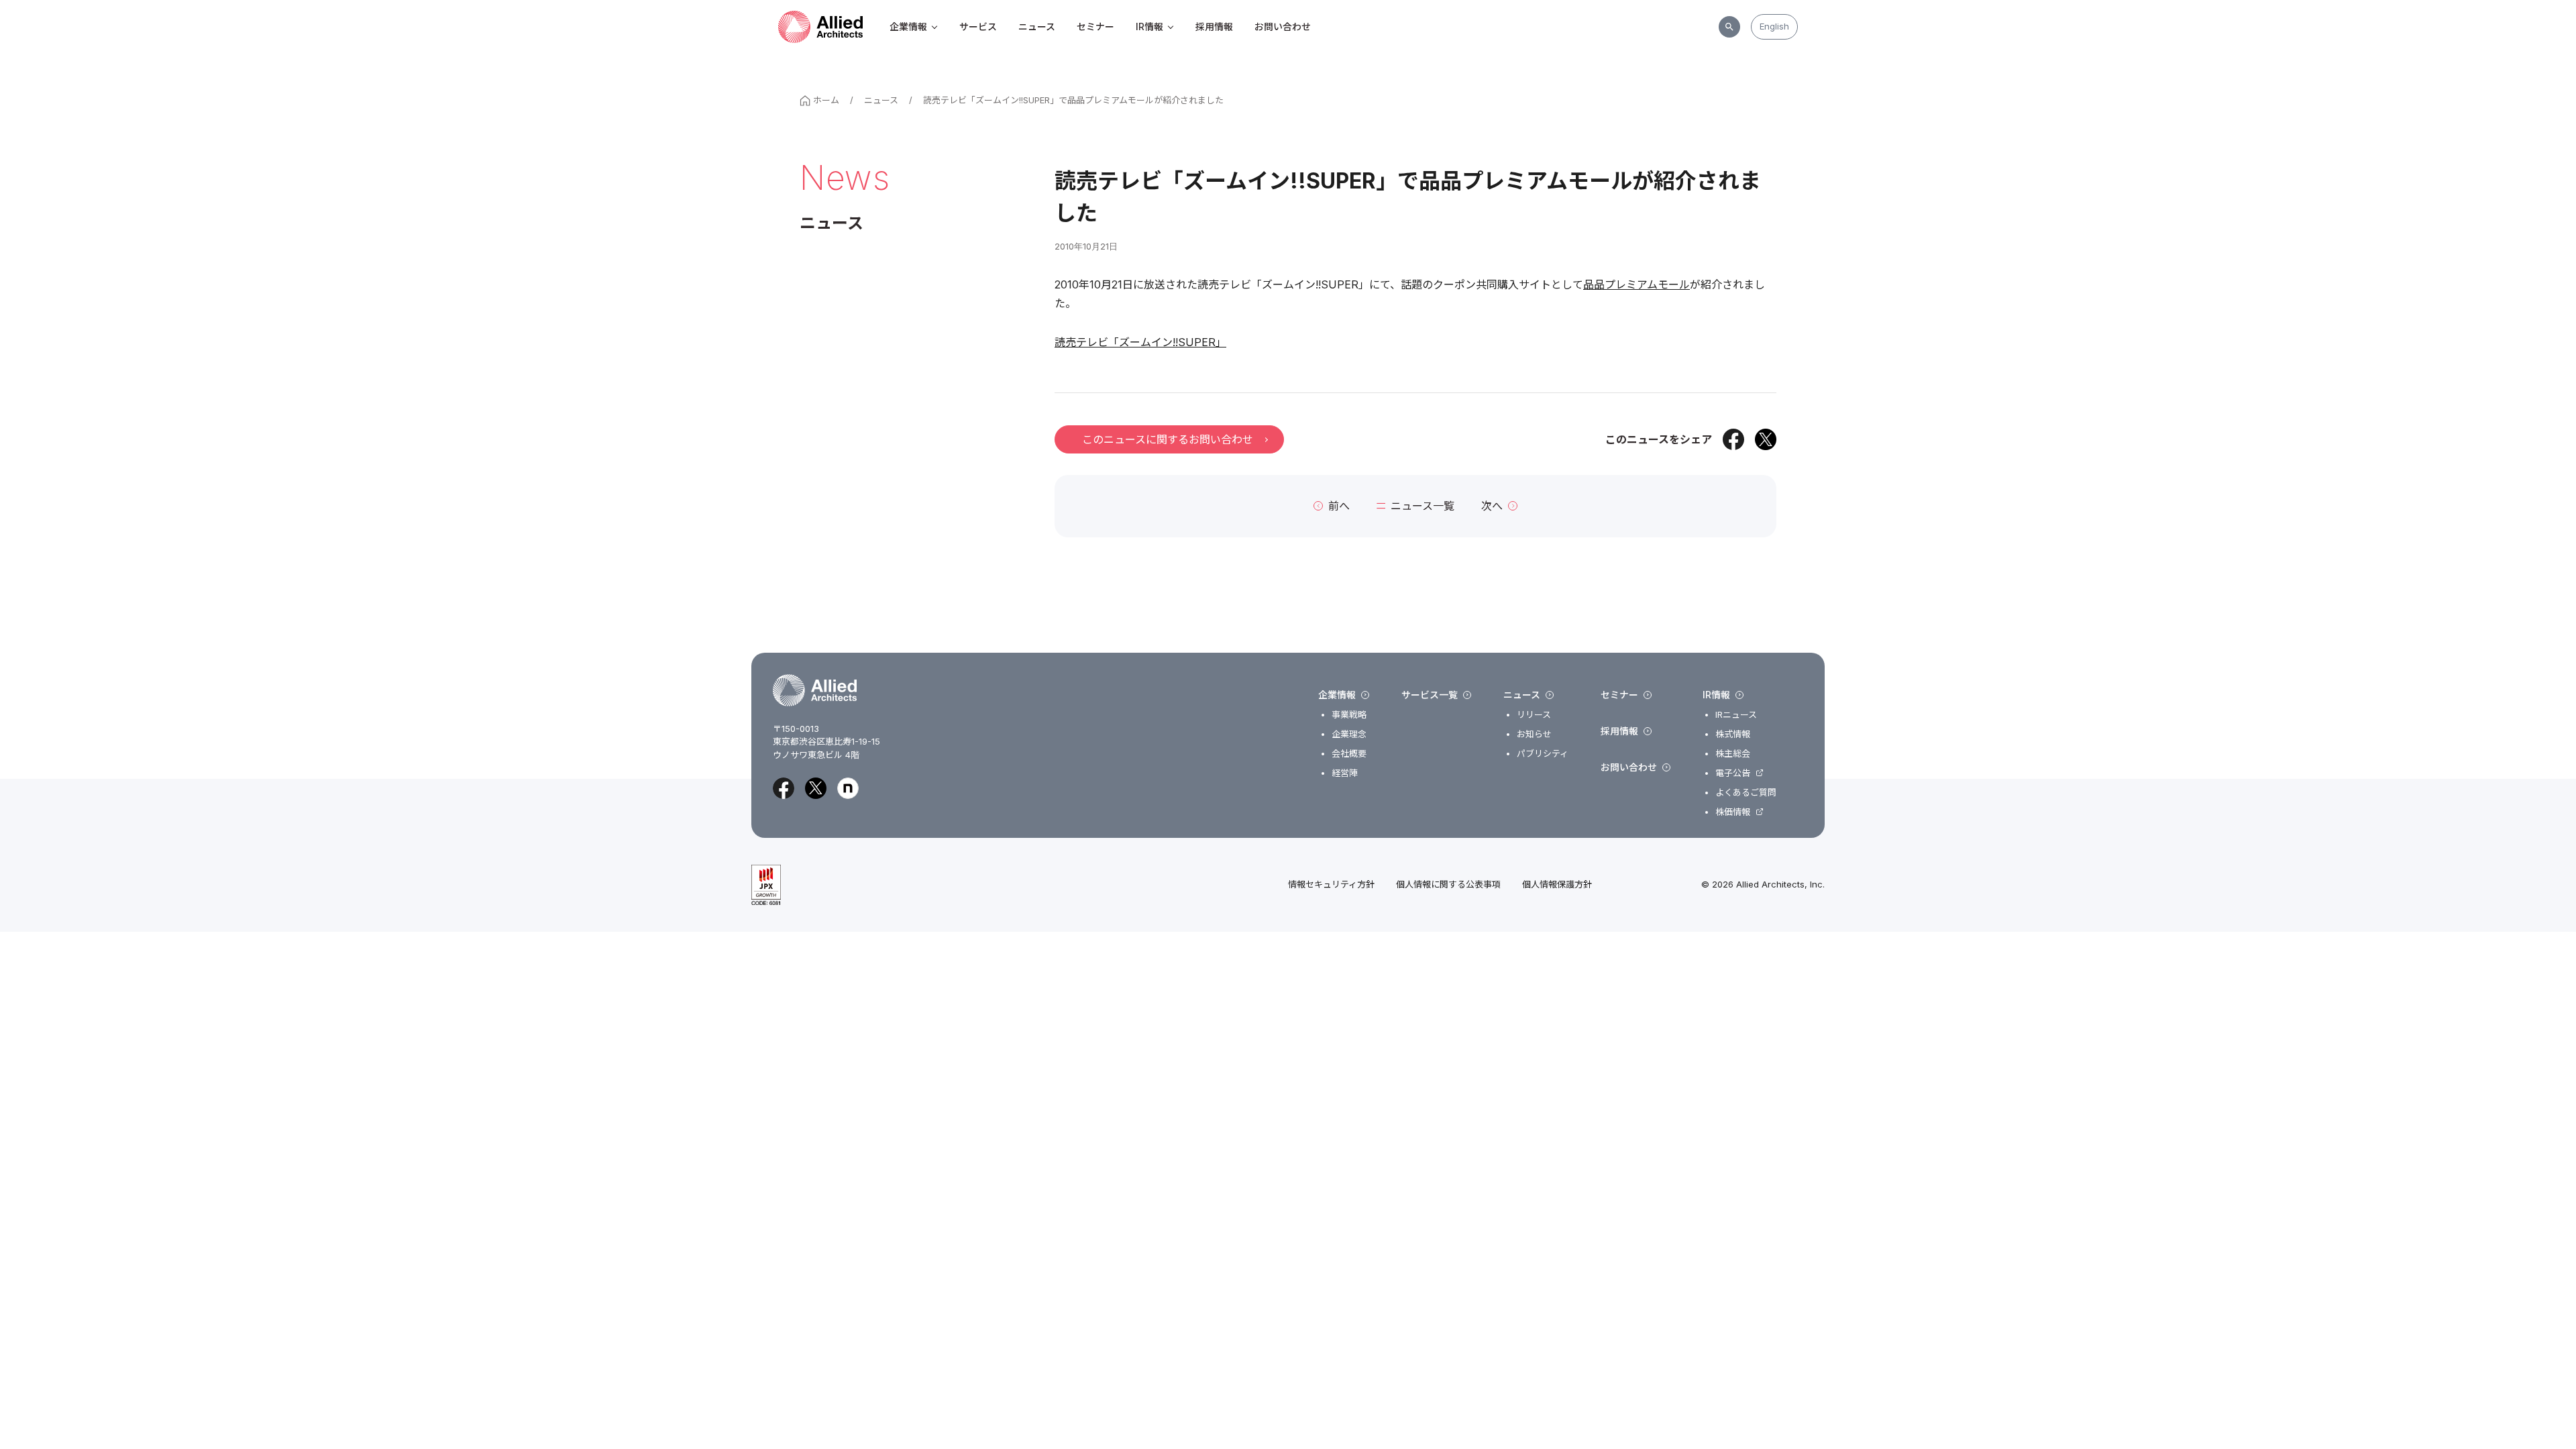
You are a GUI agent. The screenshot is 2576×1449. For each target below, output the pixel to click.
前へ (1339, 506)
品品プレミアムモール (1636, 284)
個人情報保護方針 (1557, 884)
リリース (1534, 715)
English (1774, 26)
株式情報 (1733, 734)
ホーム (826, 100)
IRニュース (1736, 715)
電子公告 (1733, 773)
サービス (978, 26)
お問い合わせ (1283, 26)
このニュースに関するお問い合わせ (1168, 439)
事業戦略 (1349, 715)
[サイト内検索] (1729, 27)
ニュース (1037, 26)
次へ (1492, 506)
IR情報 (1149, 26)
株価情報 (1733, 812)
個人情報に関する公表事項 (1448, 884)
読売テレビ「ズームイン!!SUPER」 (1140, 342)
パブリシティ (1543, 754)
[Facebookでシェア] (1733, 439)
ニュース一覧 (1423, 506)
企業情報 (908, 26)
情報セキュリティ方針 (1331, 884)
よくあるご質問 (1746, 793)
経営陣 (1345, 773)
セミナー (1095, 26)
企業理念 (1349, 734)
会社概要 (1349, 754)
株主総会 (1733, 754)
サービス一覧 (1430, 695)
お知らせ (1534, 734)
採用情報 (1214, 26)
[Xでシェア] (1766, 439)
